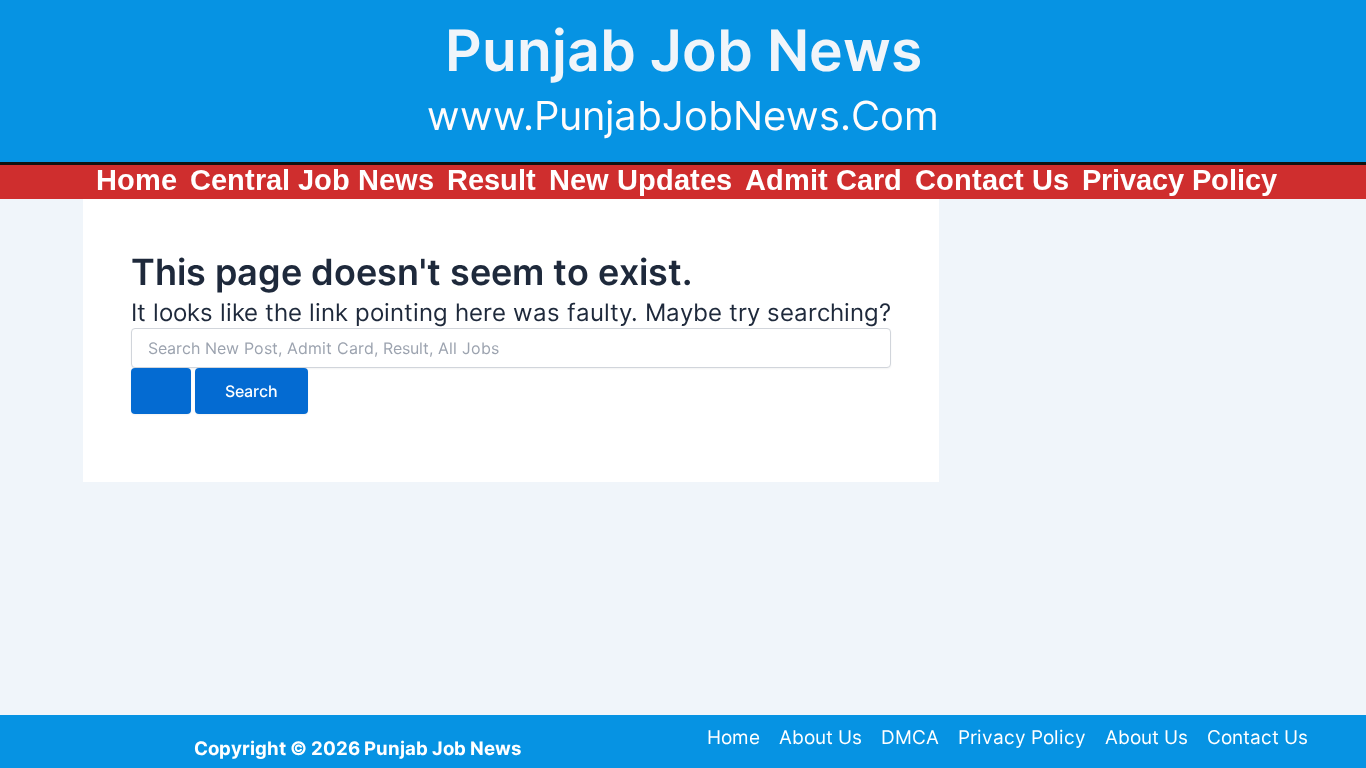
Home (733, 737)
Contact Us (1257, 737)
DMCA (910, 737)
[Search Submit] (161, 391)
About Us (820, 737)
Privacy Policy (1022, 737)
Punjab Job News (683, 50)
